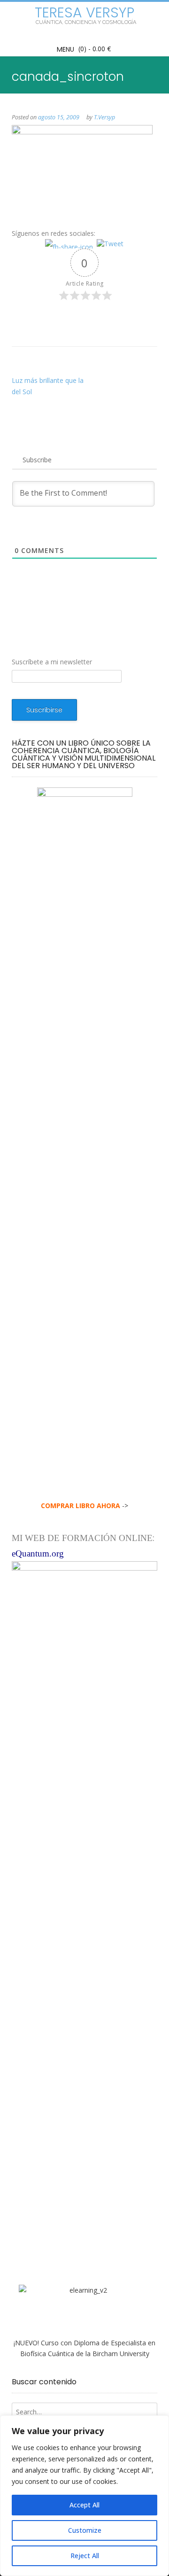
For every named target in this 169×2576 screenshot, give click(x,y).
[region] (84, 2496)
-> (84, 1506)
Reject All (85, 2556)
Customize (85, 2530)
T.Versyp (104, 117)
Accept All (84, 2505)
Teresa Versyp (84, 13)
